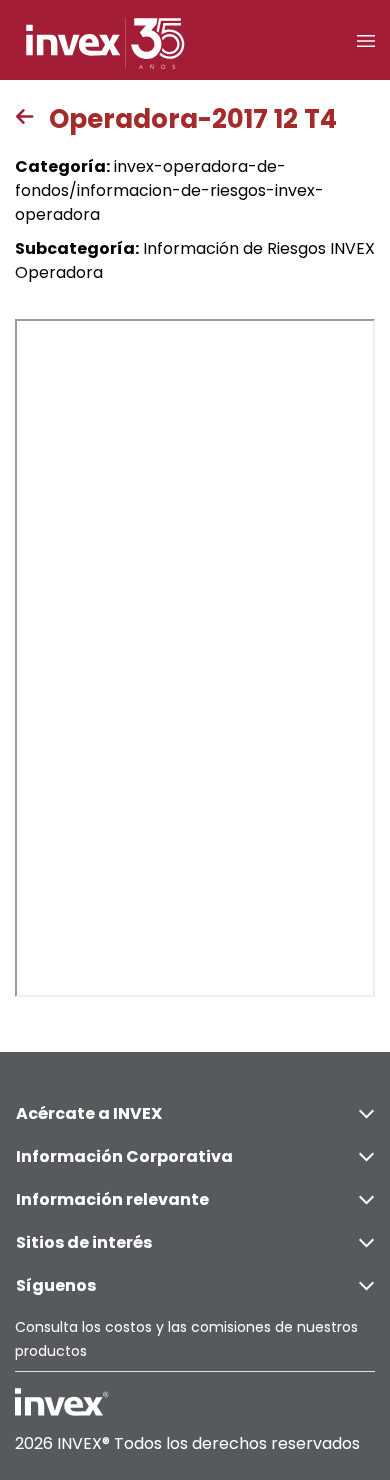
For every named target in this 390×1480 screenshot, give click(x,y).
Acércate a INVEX (89, 1113)
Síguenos (56, 1285)
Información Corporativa (124, 1156)
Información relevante (112, 1199)
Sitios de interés (84, 1242)
